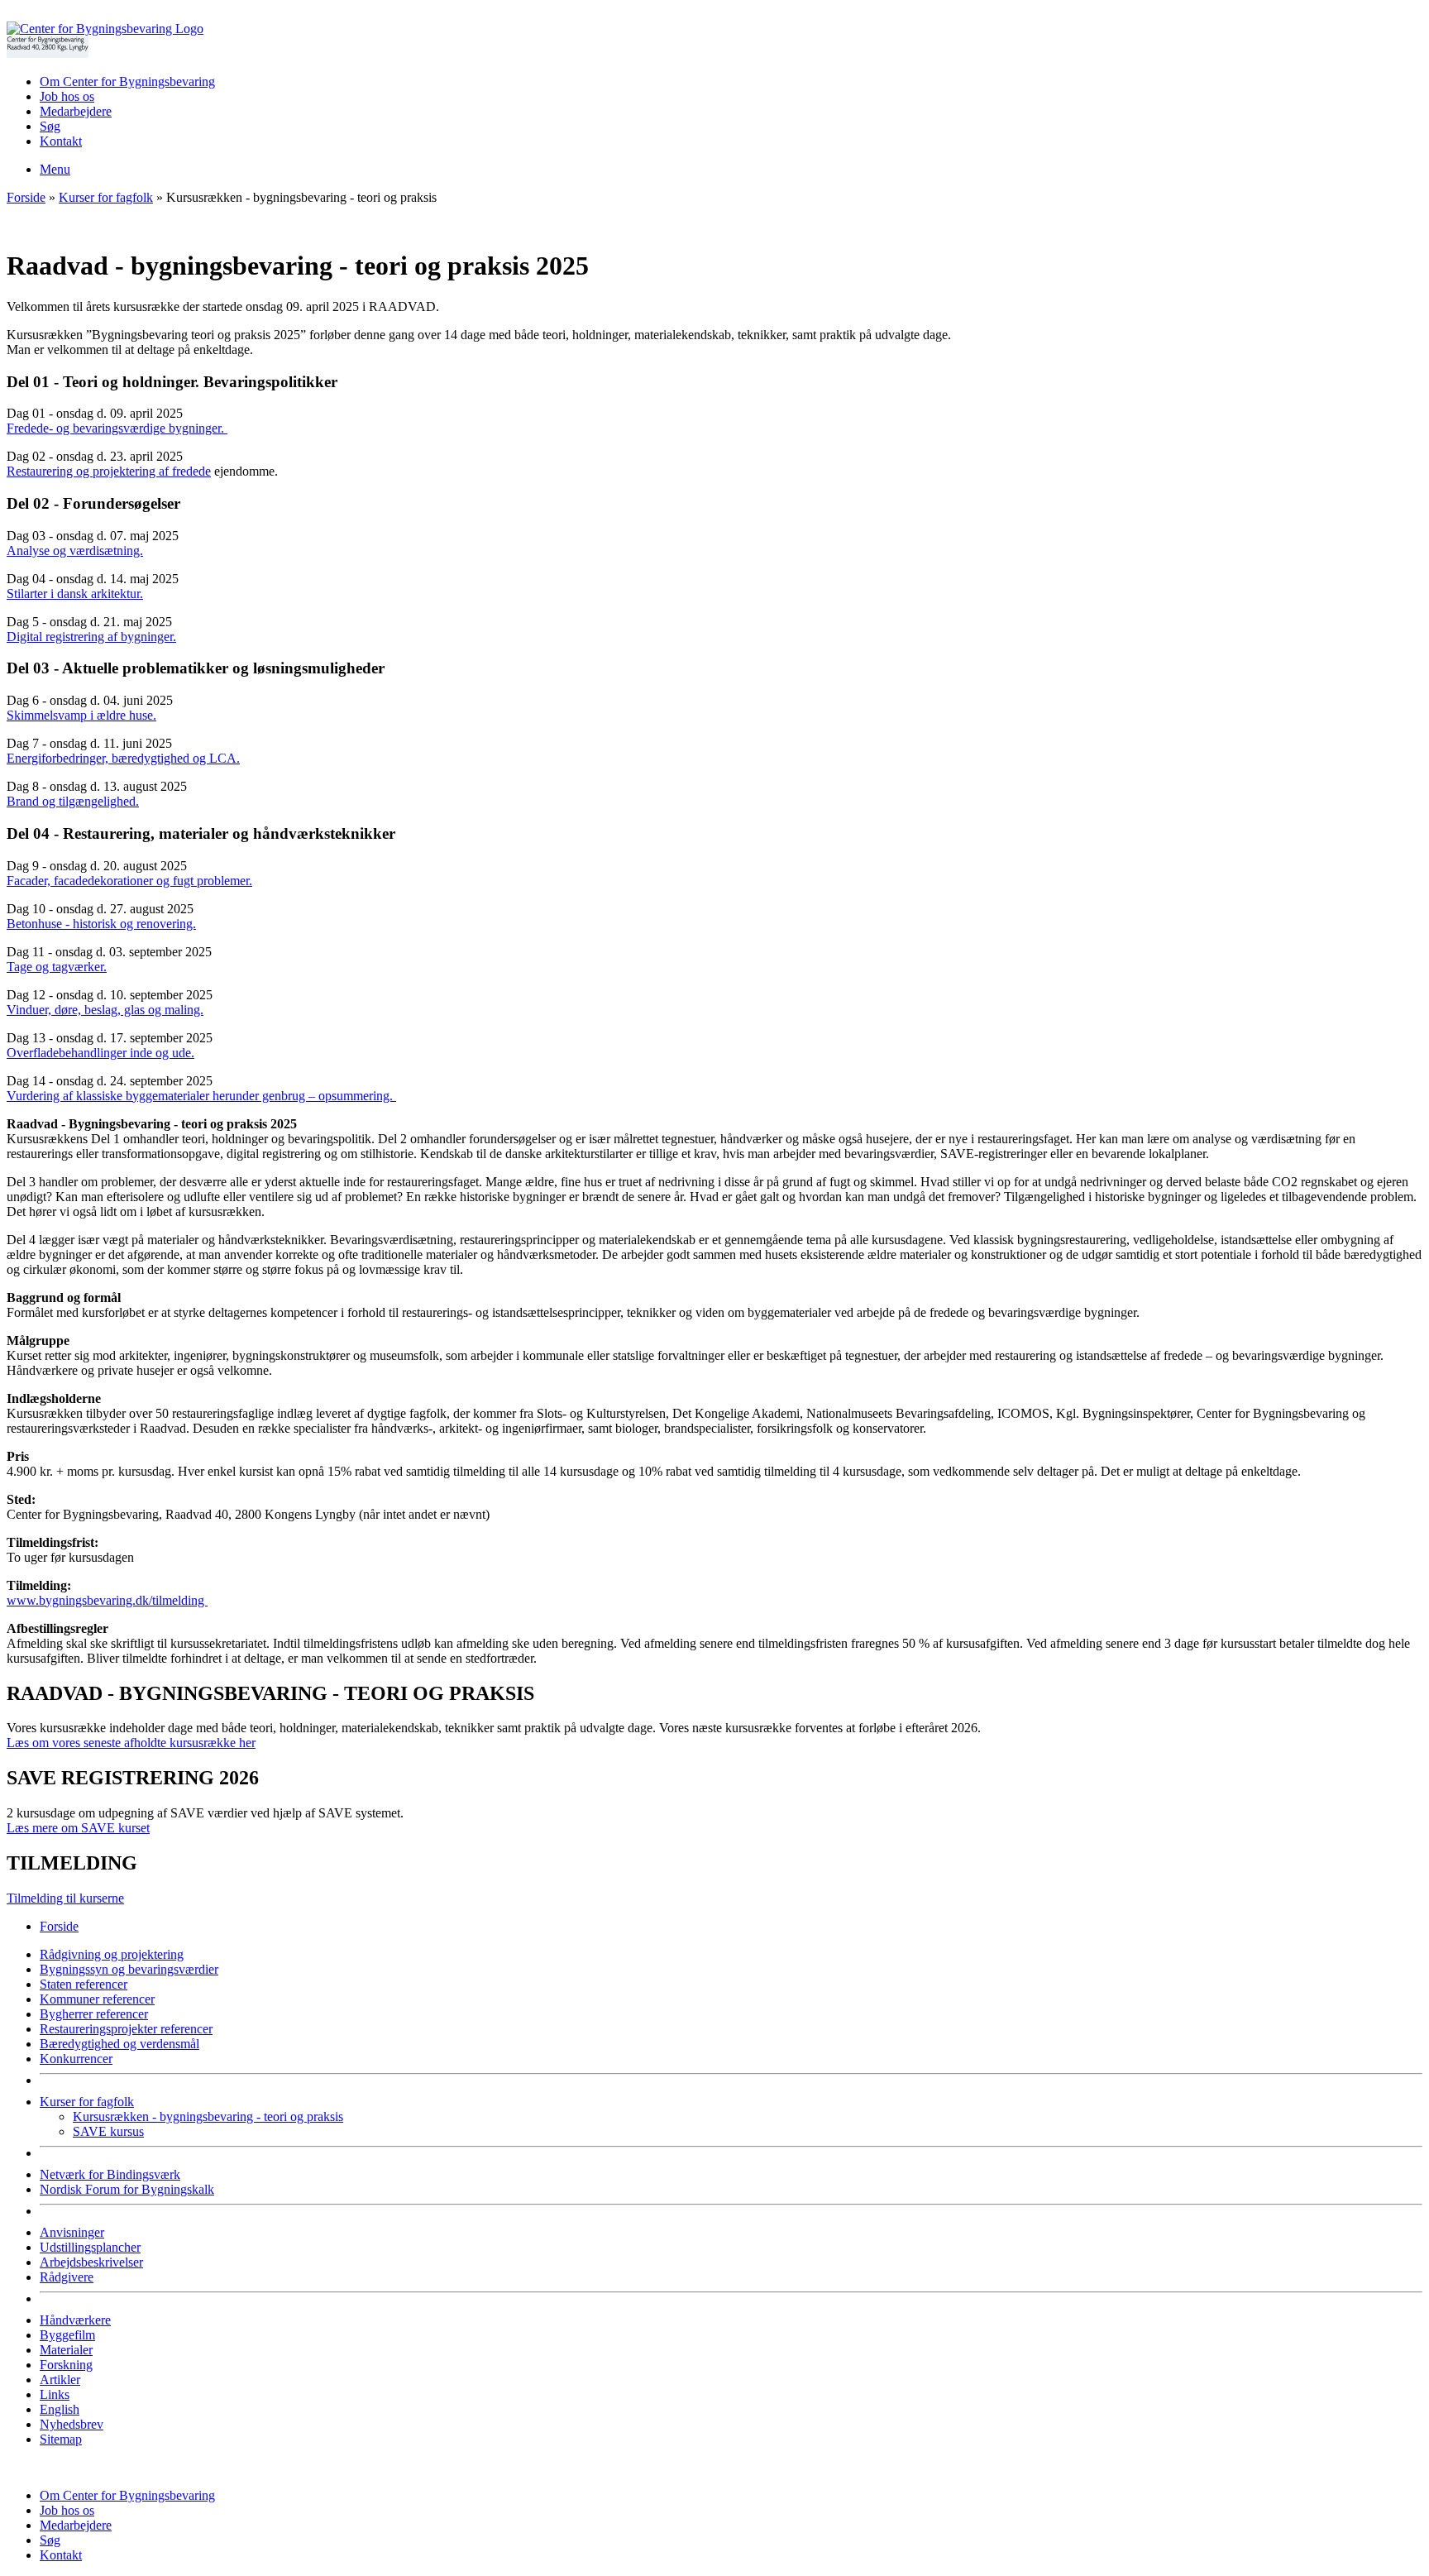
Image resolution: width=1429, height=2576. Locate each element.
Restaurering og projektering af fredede (109, 471)
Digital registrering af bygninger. (91, 637)
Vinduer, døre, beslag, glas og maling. (105, 1010)
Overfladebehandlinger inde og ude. (100, 1053)
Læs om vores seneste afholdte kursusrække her (131, 1743)
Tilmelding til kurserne (65, 1898)
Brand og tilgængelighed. (73, 801)
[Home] (105, 29)
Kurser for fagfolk (106, 197)
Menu (55, 169)
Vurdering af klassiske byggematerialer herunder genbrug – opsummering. (201, 1096)
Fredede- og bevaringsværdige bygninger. (117, 428)
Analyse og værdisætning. (75, 551)
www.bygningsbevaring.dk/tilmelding (107, 1600)
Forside (26, 197)
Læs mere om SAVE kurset (78, 1828)
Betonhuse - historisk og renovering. (101, 924)
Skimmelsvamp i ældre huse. (81, 715)
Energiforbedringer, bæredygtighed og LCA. (123, 758)
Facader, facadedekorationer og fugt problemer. (129, 881)
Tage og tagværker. (57, 967)
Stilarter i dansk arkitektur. (75, 594)
